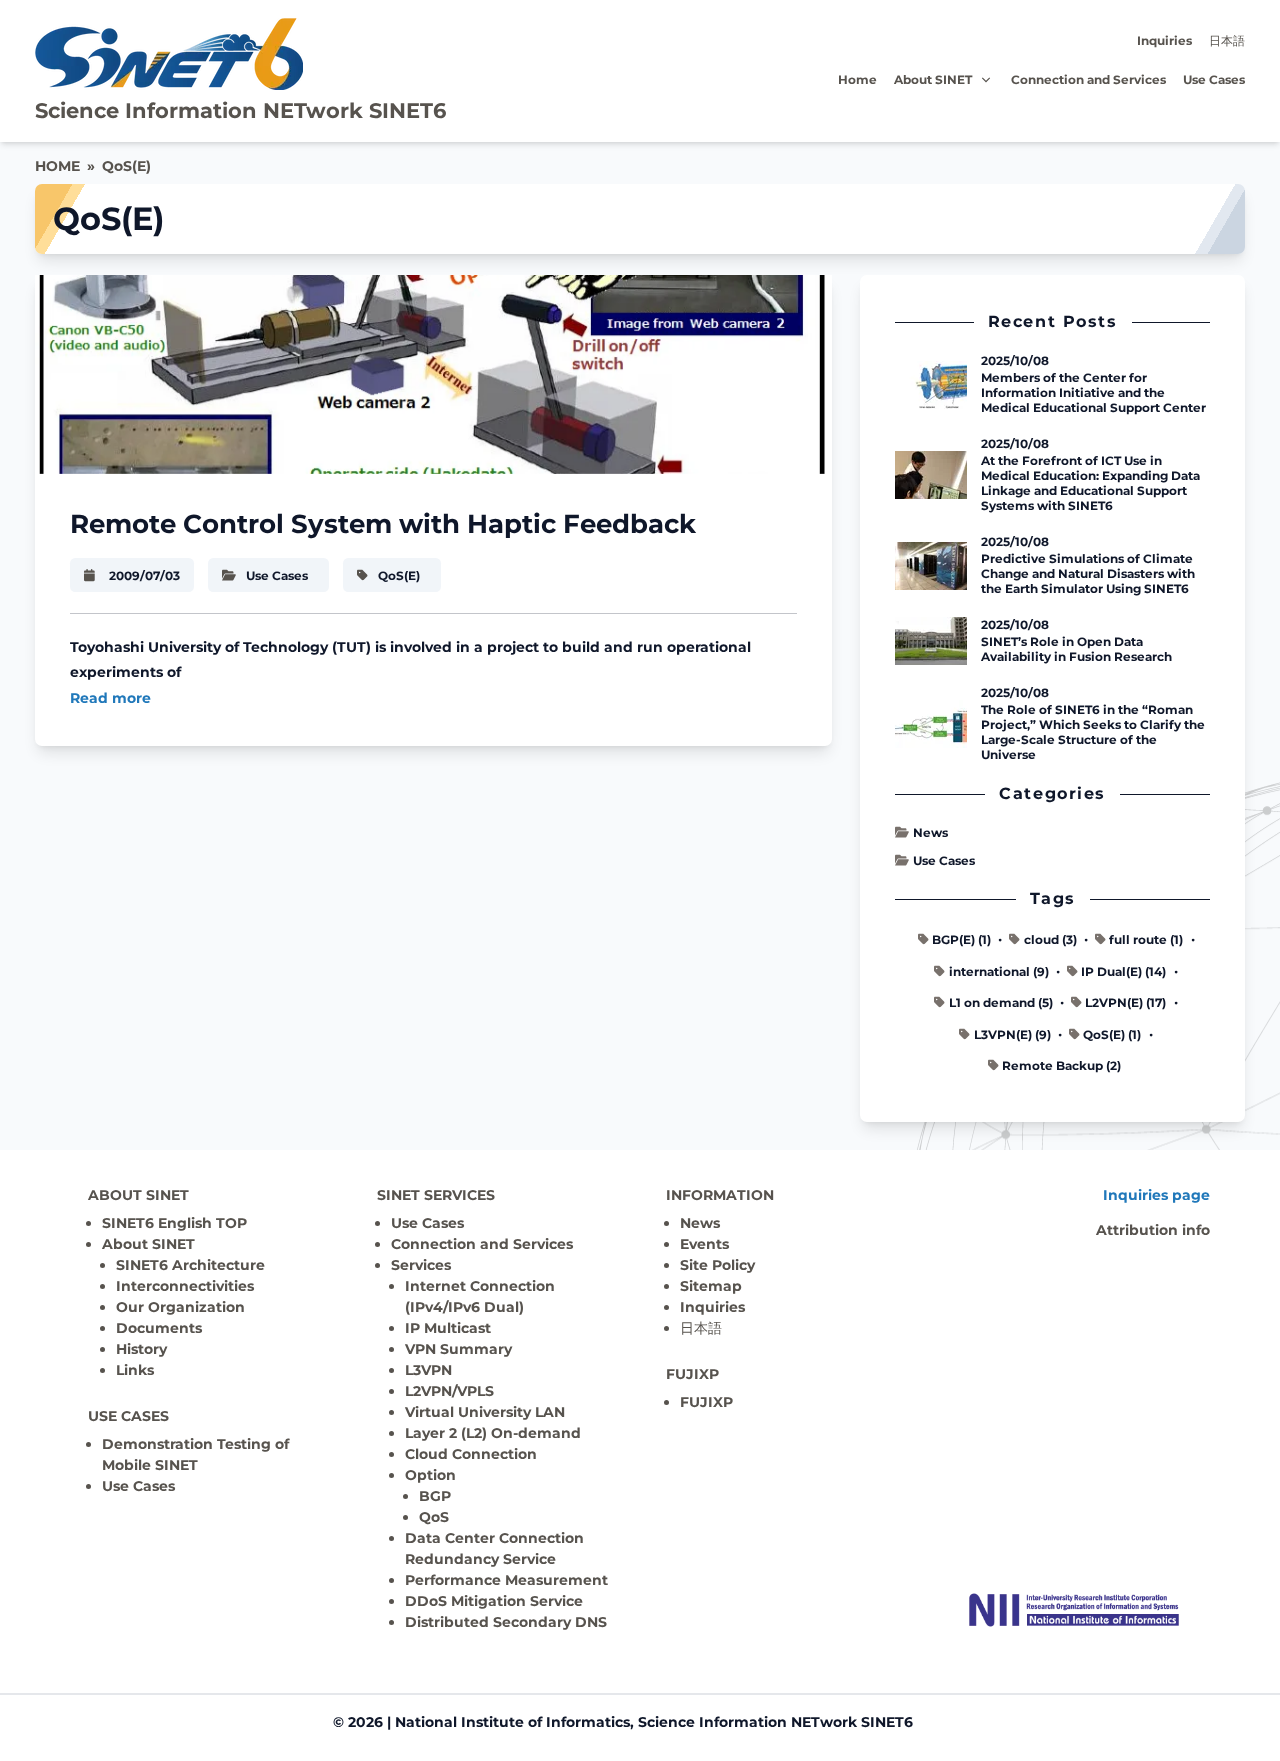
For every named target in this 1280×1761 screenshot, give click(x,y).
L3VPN (428, 1370)
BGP (435, 1496)
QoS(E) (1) (1112, 1034)
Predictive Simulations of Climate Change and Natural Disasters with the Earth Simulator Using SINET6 (1088, 573)
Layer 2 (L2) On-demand (493, 1433)
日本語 (1227, 40)
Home (857, 79)
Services (421, 1265)
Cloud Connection (471, 1454)
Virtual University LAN (485, 1412)
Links (135, 1370)
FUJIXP (706, 1402)
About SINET (933, 79)
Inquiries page (1156, 1195)
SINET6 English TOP (174, 1223)
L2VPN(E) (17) (1125, 1002)
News (930, 832)
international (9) (999, 971)
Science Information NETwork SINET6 (240, 110)
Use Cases (1214, 79)
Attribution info (1153, 1230)
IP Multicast (448, 1328)
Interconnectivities (185, 1286)
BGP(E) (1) (961, 939)
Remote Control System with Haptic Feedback (383, 524)
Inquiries (1164, 40)
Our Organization (180, 1307)
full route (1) (1146, 939)
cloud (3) (1050, 939)
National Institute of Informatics (512, 1722)
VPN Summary (458, 1349)
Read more (110, 698)
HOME (57, 166)
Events (704, 1244)
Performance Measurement (506, 1580)
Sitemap (711, 1286)
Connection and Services (1088, 79)
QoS (434, 1517)
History (141, 1349)
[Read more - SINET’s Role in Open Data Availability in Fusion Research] (931, 641)
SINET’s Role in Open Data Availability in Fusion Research (1076, 649)
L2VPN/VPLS (449, 1391)
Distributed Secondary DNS (506, 1622)
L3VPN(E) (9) (1012, 1034)
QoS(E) (126, 166)
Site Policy (717, 1265)
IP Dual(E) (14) (1123, 971)
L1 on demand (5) (1001, 1002)
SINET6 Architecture (190, 1265)
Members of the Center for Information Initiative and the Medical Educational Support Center (1093, 392)
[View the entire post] (433, 374)
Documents (159, 1328)
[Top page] (1074, 1610)
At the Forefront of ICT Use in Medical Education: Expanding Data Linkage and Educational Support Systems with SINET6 (1090, 483)
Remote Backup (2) (1061, 1065)
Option (430, 1475)
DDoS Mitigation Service (494, 1601)
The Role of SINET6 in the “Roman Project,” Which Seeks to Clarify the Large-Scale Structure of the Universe (1093, 732)
